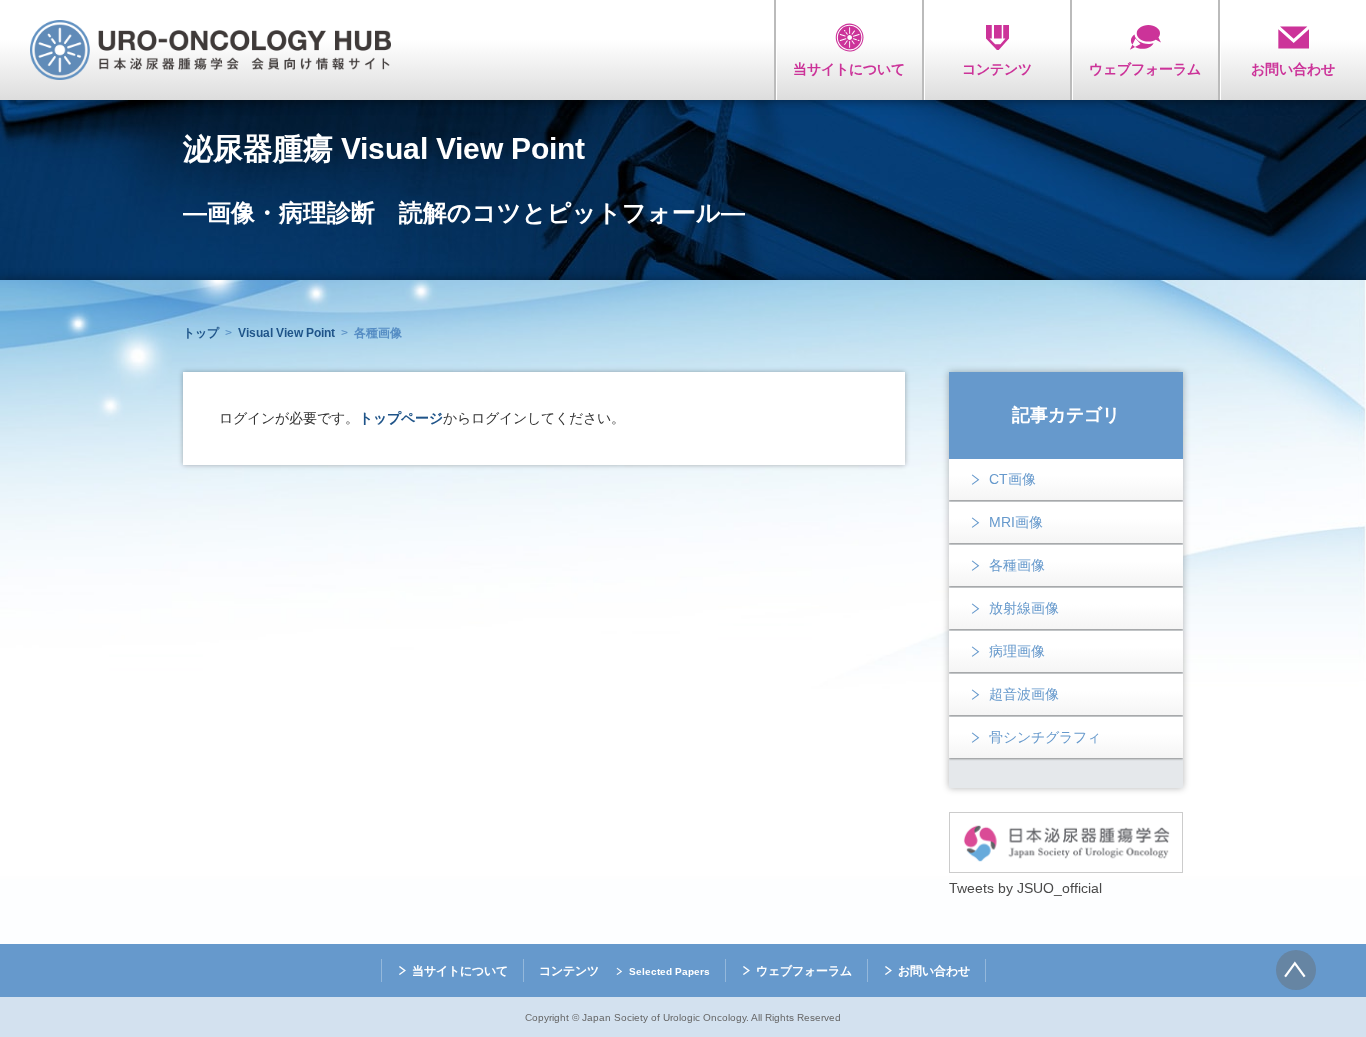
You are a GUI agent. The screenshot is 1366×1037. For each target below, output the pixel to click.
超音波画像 (1024, 694)
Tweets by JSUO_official (1025, 888)
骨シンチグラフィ (1045, 737)
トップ (201, 333)
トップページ (401, 418)
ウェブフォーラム (804, 971)
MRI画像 (1016, 522)
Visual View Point (286, 333)
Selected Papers (669, 971)
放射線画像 (1024, 608)
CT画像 (1012, 479)
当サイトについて (460, 971)
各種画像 (1017, 565)
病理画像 (1017, 651)
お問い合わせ (934, 971)
